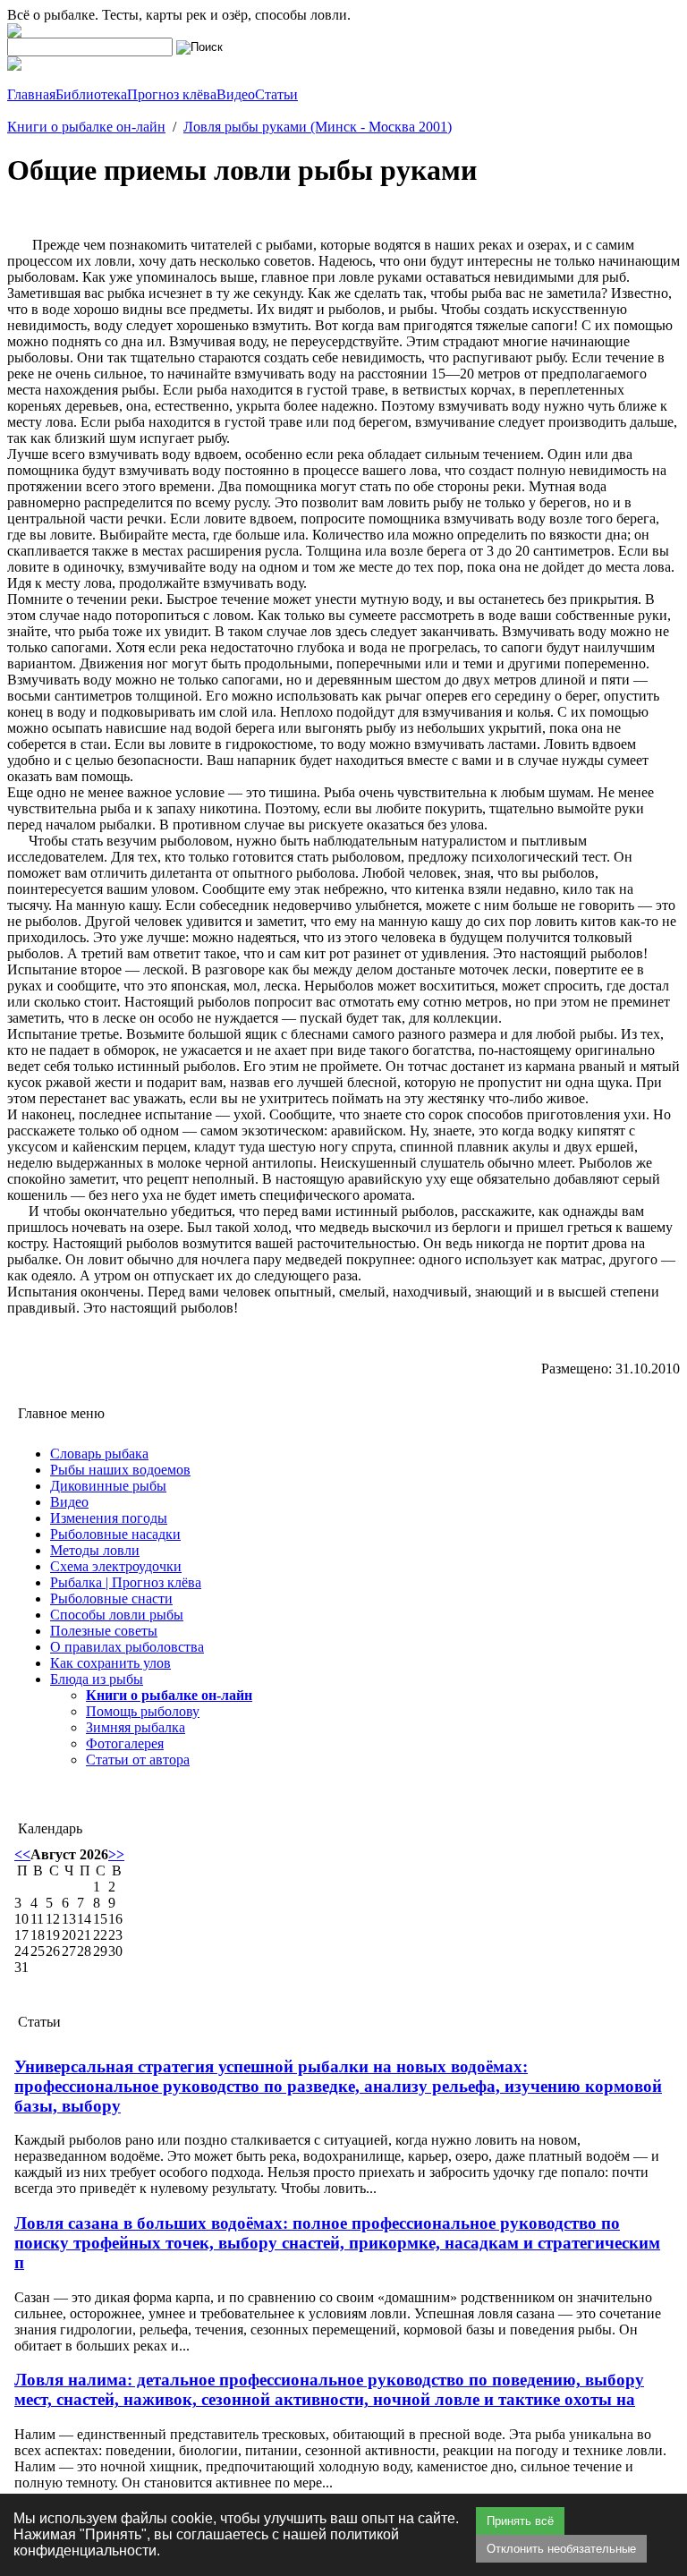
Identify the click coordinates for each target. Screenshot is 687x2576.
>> (116, 1854)
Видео (69, 1502)
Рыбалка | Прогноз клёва (126, 1582)
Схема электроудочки (116, 1566)
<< (22, 1854)
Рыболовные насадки (115, 1534)
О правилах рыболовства (127, 1647)
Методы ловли (95, 1550)
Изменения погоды (109, 1518)
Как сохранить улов (110, 1663)
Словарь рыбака (99, 1454)
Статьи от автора (138, 1760)
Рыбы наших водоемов (120, 1470)
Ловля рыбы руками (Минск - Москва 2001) (318, 127)
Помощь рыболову (143, 1711)
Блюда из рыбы (97, 1679)
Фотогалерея (125, 1743)
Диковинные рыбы (108, 1486)
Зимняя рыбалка (136, 1727)
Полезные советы (104, 1631)
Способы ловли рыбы (117, 1615)
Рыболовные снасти (111, 1598)
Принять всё (520, 2521)
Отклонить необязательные (561, 2549)
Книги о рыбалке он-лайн (86, 127)
